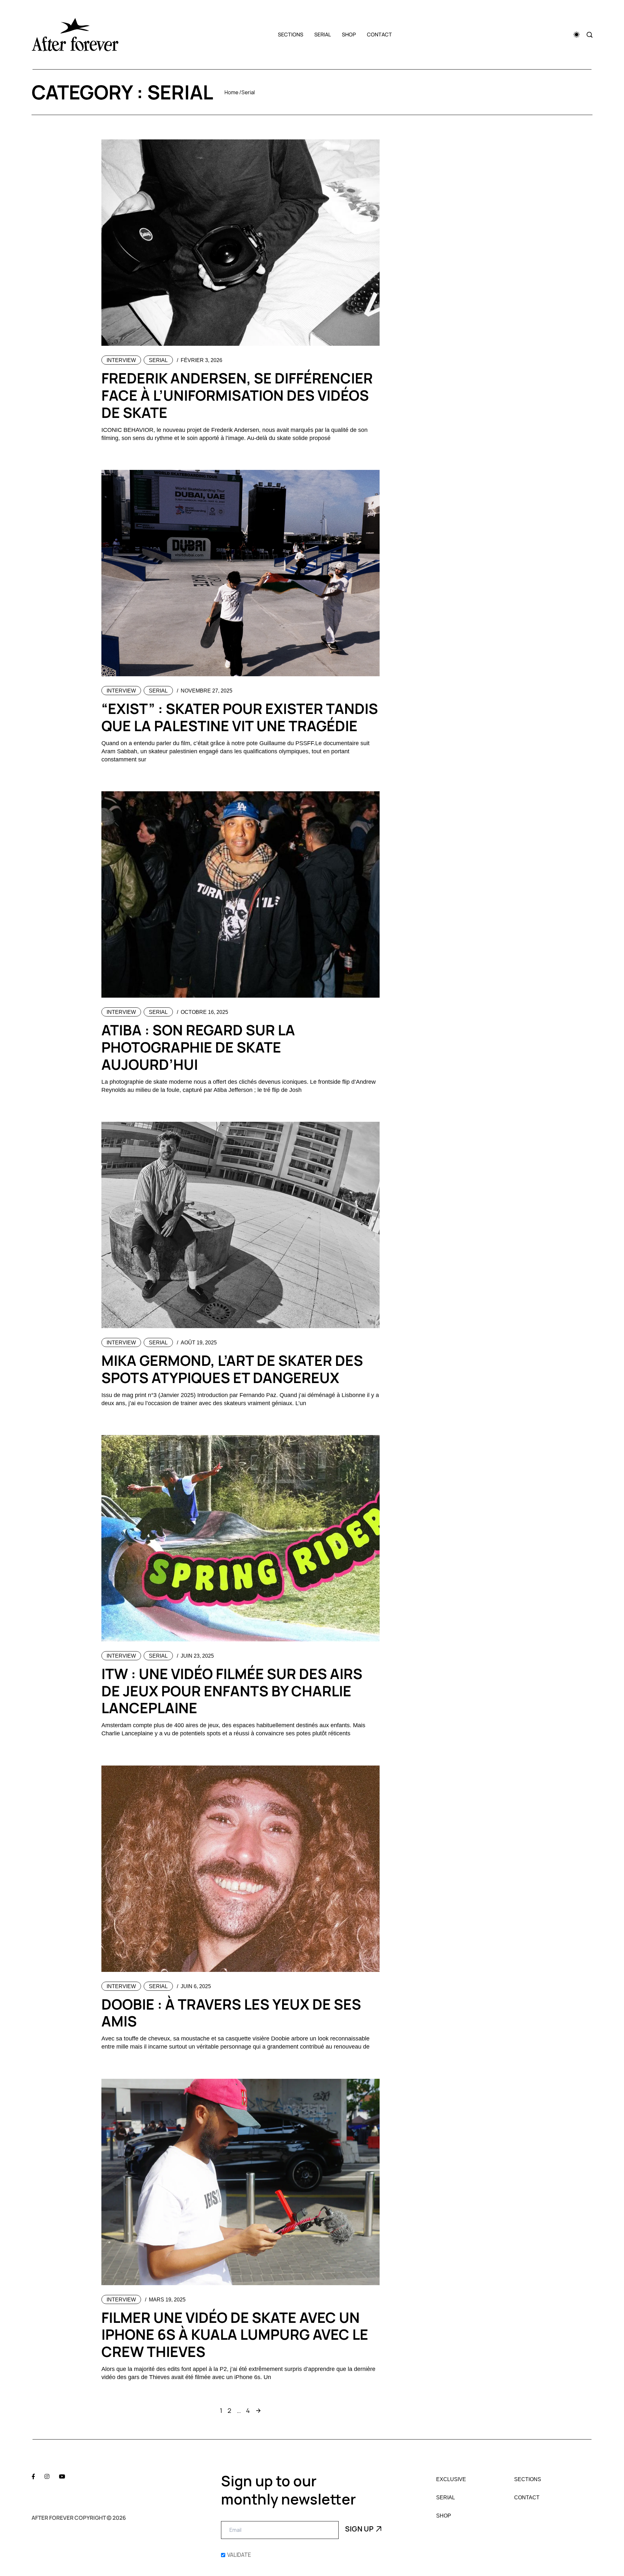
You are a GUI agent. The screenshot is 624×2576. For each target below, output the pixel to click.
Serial (323, 34)
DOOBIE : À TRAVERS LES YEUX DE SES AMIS (231, 2013)
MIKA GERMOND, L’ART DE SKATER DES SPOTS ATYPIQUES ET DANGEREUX (232, 1369)
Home (232, 92)
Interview (121, 360)
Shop (349, 34)
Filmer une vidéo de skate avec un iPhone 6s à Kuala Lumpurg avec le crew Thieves (235, 2335)
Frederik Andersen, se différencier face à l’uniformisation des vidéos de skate (237, 395)
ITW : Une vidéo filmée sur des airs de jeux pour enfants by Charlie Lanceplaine (232, 1691)
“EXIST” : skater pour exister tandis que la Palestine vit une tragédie (240, 717)
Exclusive (451, 2479)
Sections (291, 34)
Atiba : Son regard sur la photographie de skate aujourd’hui (198, 1047)
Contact (379, 34)
